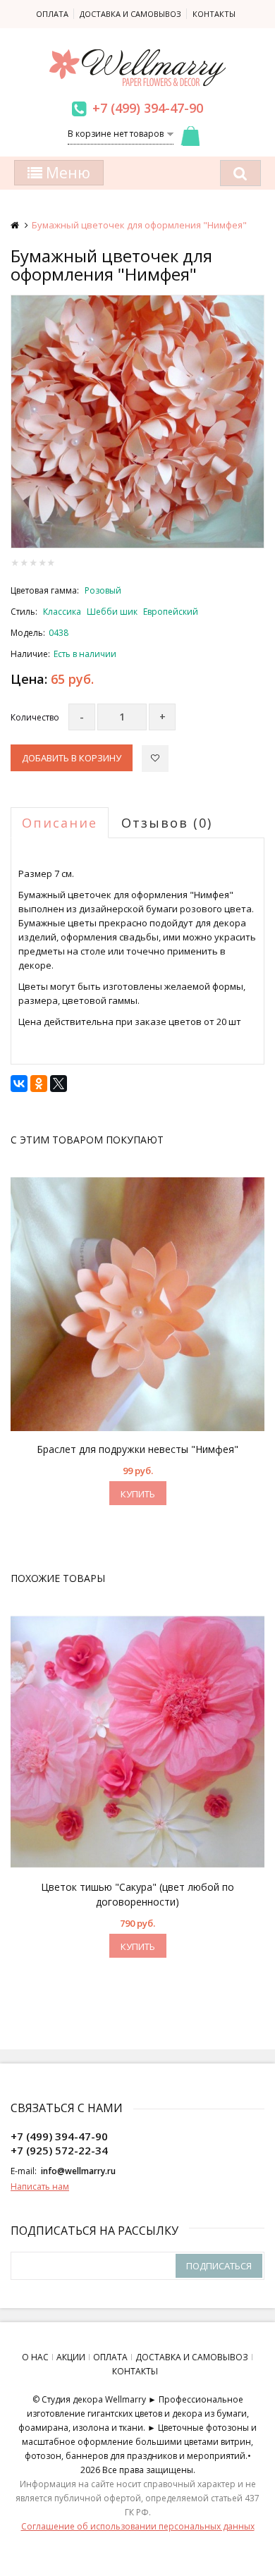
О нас (35, 2357)
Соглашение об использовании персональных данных (138, 2526)
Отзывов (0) (167, 823)
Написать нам (40, 2186)
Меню (66, 173)
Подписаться (219, 2266)
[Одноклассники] (39, 1084)
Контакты (214, 14)
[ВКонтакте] (19, 1084)
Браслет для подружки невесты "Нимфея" (137, 1449)
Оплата (52, 14)
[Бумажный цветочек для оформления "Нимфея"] (137, 422)
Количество (35, 717)
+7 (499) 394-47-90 (148, 108)
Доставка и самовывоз (130, 14)
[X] (59, 1084)
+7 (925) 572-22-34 (59, 2150)
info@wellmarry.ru (78, 2171)
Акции (71, 2357)
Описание (60, 823)
